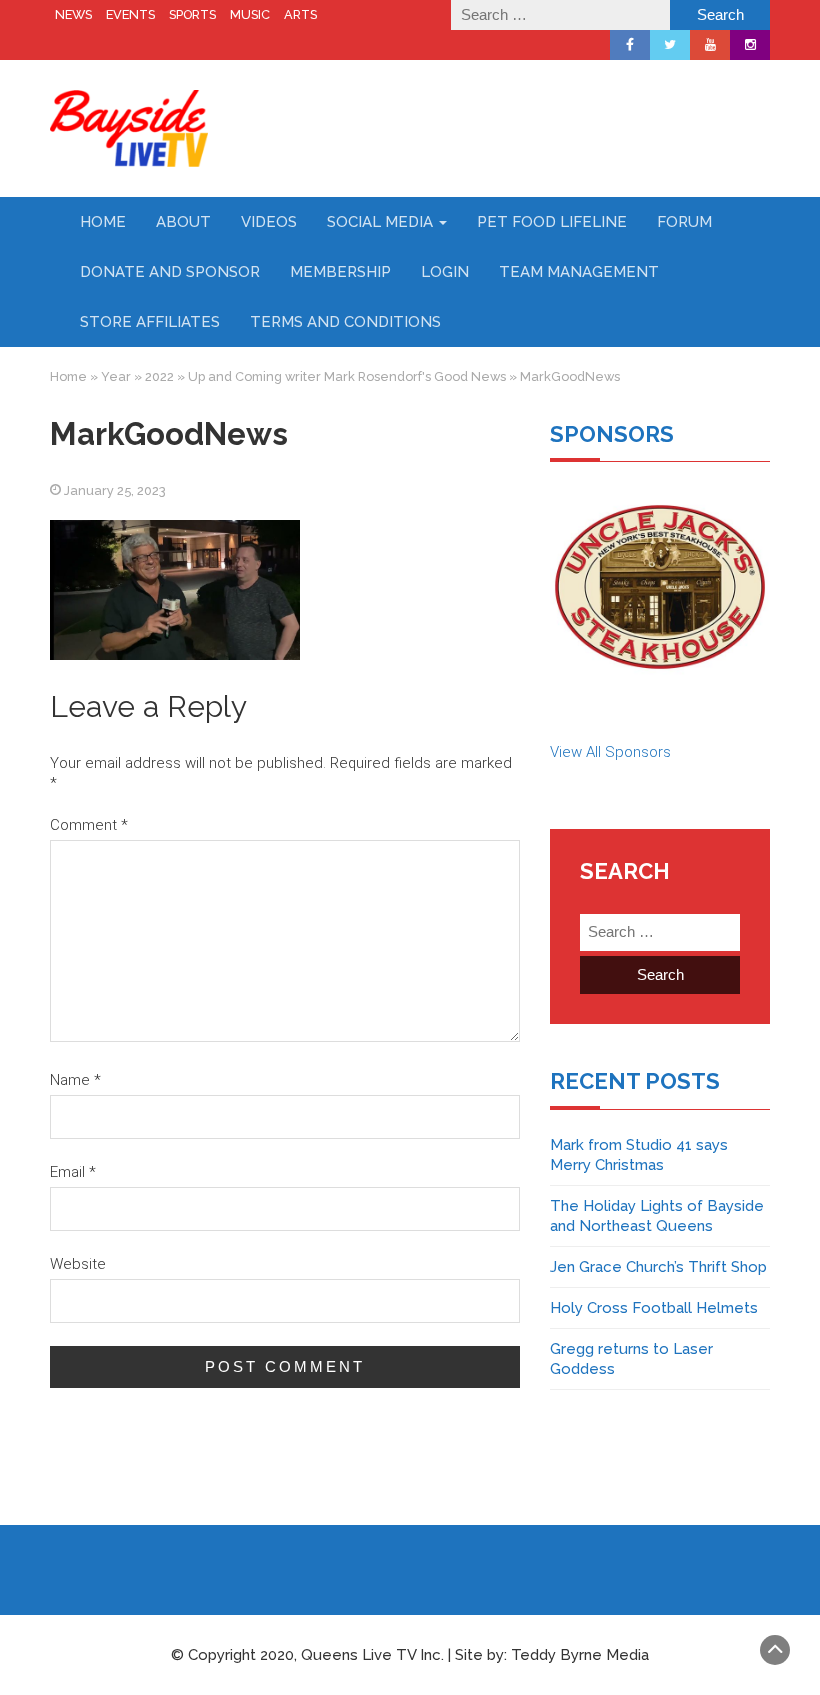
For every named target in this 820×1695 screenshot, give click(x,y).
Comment (89, 825)
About (183, 222)
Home (103, 222)
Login (445, 272)
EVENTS (130, 14)
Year (116, 376)
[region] (660, 587)
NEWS (73, 14)
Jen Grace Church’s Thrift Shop (658, 1267)
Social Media (382, 222)
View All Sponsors (610, 752)
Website (78, 1264)
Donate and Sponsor (170, 272)
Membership (340, 272)
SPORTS (192, 14)
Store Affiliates (150, 322)
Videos (269, 222)
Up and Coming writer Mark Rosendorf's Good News (347, 376)
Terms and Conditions (345, 322)
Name (75, 1080)
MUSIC (250, 14)
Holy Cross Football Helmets (654, 1308)
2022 (159, 376)
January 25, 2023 (115, 490)
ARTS (300, 14)
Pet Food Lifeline (552, 222)
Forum (684, 222)
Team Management (579, 272)
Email (73, 1172)
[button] (660, 587)
